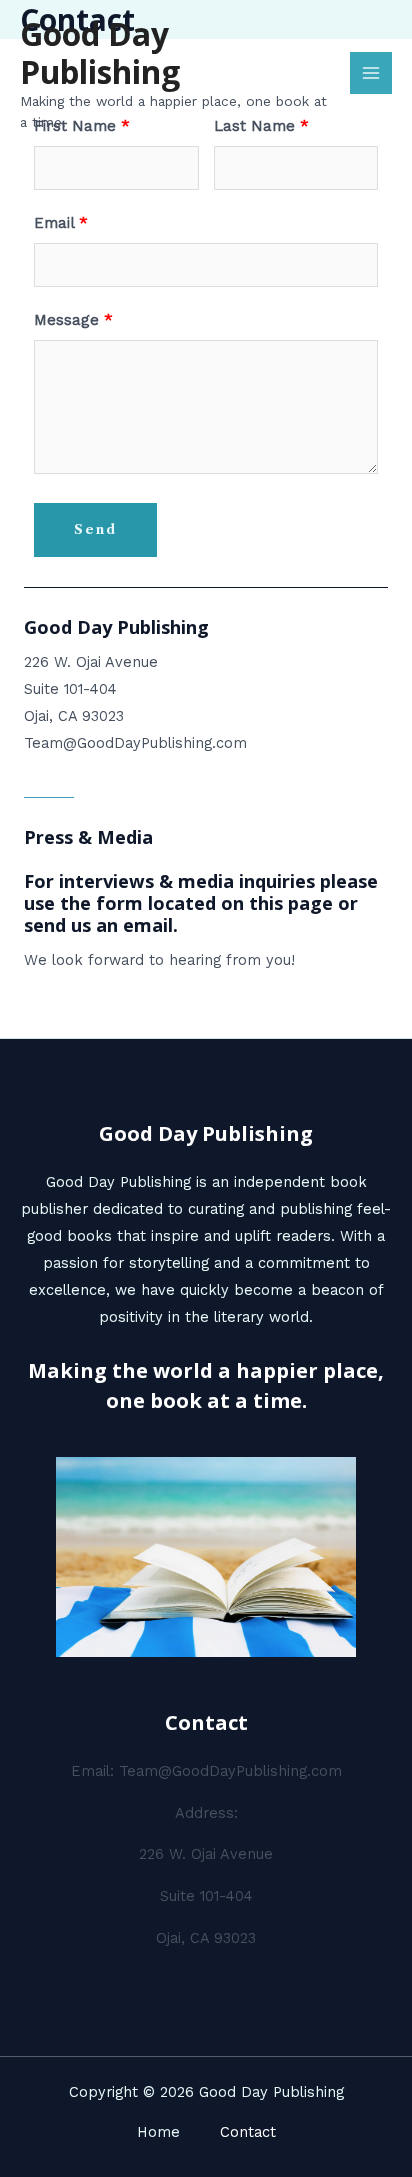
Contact (248, 2132)
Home (158, 2132)
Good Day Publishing (100, 52)
